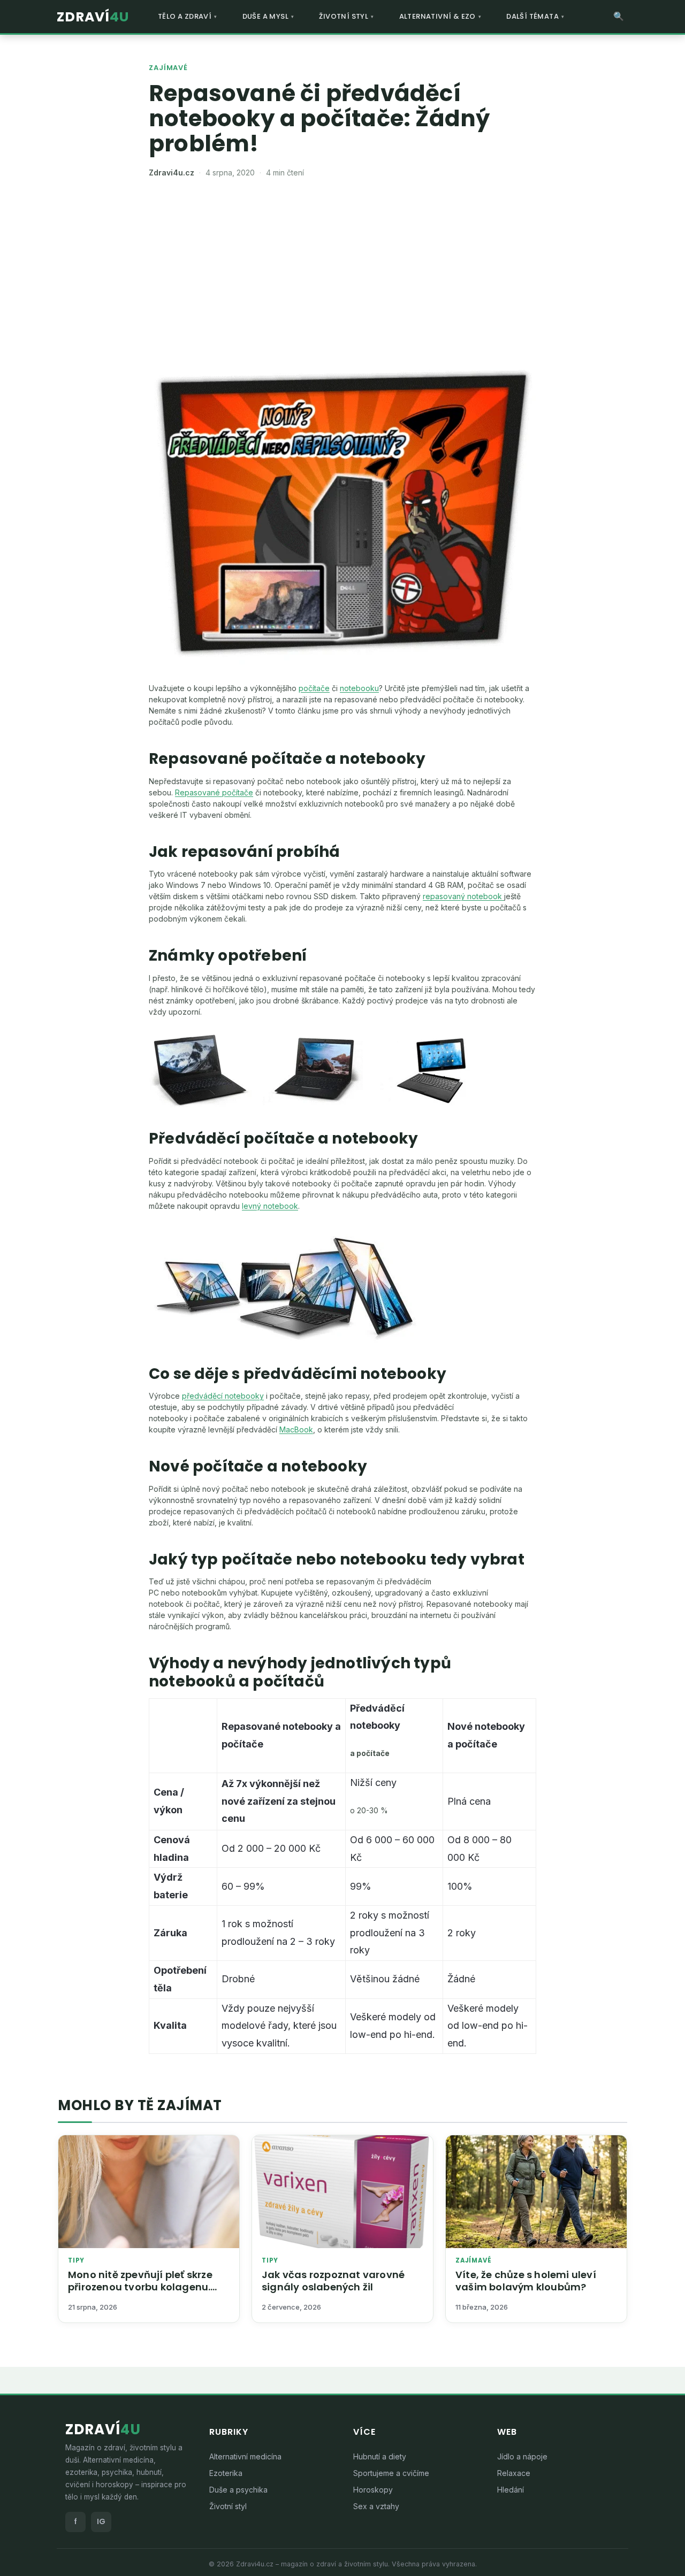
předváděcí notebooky (223, 1396)
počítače (314, 688)
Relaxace (514, 2473)
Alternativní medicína (245, 2456)
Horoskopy (373, 2490)
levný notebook (270, 1206)
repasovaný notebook (463, 896)
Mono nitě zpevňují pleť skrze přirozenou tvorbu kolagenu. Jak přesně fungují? (140, 2287)
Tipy (76, 2261)
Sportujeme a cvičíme (391, 2473)
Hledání (511, 2490)
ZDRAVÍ (93, 17)
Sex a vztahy (376, 2506)
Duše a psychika (238, 2490)
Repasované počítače (214, 792)
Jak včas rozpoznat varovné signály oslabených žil (333, 2281)
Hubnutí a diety (380, 2456)
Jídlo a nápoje (522, 2456)
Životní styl (228, 2506)
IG (101, 2521)
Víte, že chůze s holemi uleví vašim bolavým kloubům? (526, 2281)
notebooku (359, 688)
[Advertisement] (342, 270)
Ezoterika (226, 2473)
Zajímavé (168, 68)
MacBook (296, 1429)
